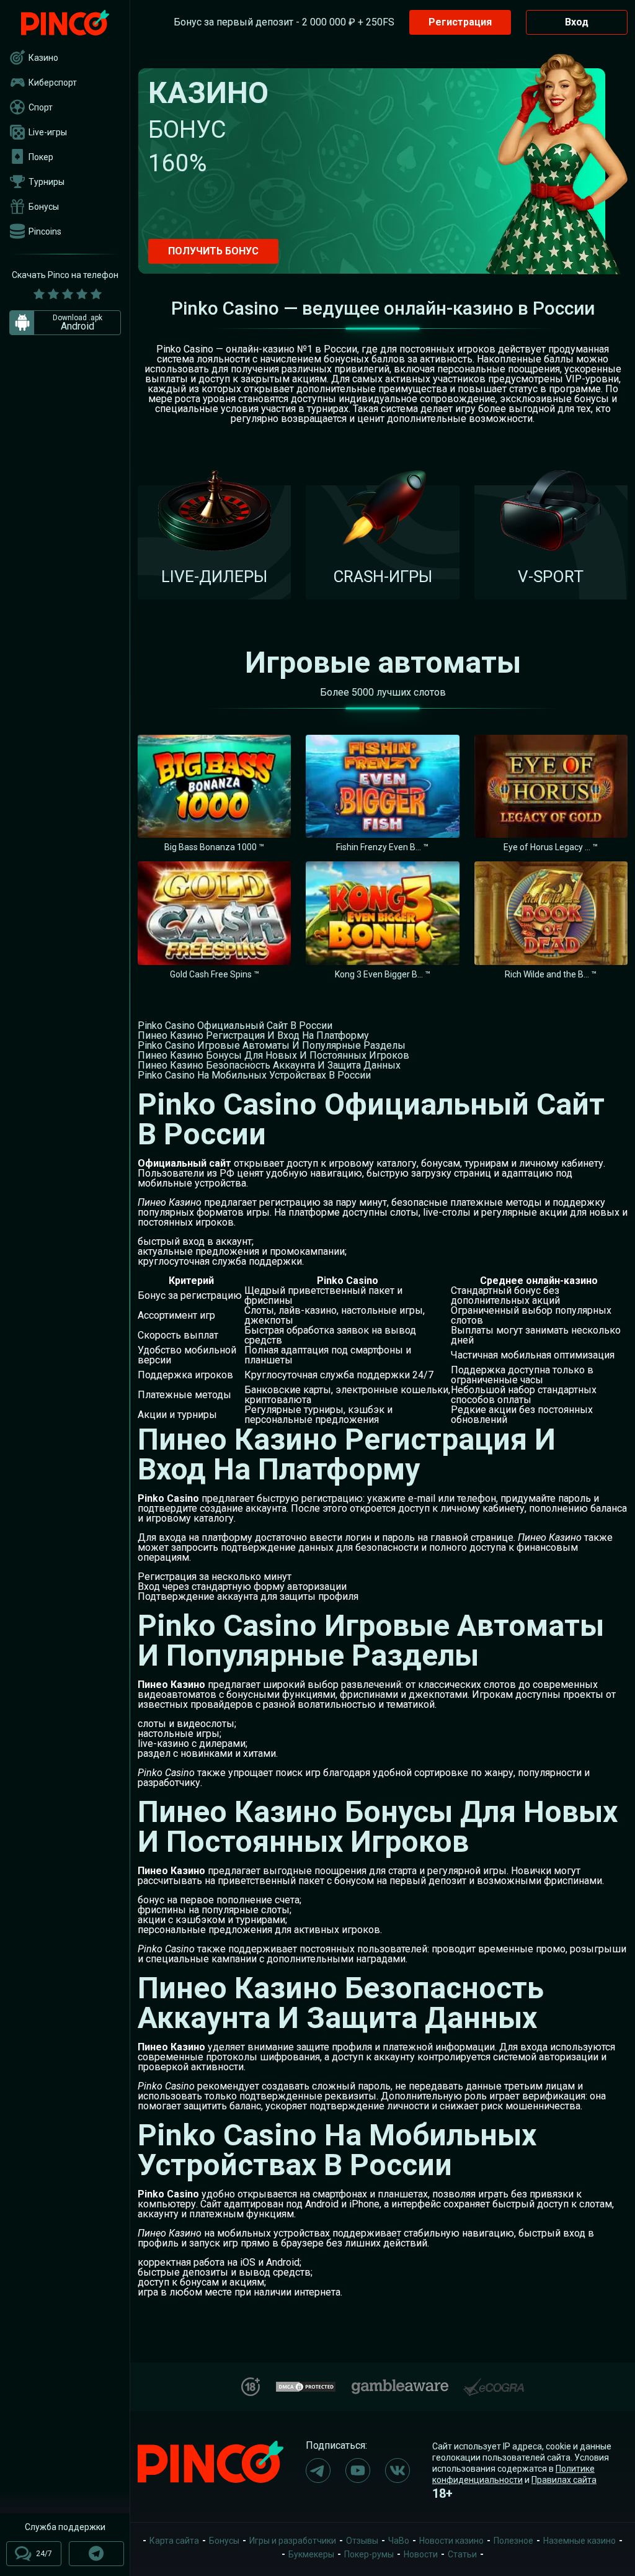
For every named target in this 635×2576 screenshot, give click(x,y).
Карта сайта (174, 2541)
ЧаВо (399, 2541)
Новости (421, 2554)
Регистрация (460, 22)
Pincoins (45, 231)
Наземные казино (579, 2541)
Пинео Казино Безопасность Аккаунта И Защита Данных (269, 1065)
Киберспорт (53, 83)
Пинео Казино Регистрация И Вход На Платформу (253, 1035)
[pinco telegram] (318, 2471)
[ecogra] (494, 2382)
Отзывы (362, 2541)
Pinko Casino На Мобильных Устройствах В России (254, 1075)
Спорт (41, 107)
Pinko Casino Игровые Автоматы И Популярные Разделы (272, 1045)
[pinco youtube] (358, 2471)
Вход (577, 22)
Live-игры (48, 132)
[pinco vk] (397, 2471)
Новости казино (451, 2541)
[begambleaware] (400, 2384)
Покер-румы (369, 2554)
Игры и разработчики (293, 2541)
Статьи (462, 2554)
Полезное (513, 2541)
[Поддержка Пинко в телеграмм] (96, 2554)
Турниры (47, 182)
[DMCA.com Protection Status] (306, 2385)
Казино (43, 58)
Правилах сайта (564, 2480)
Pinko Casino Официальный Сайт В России (235, 1025)
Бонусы (44, 207)
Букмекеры (311, 2554)
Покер (41, 157)
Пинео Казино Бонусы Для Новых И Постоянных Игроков (273, 1055)
